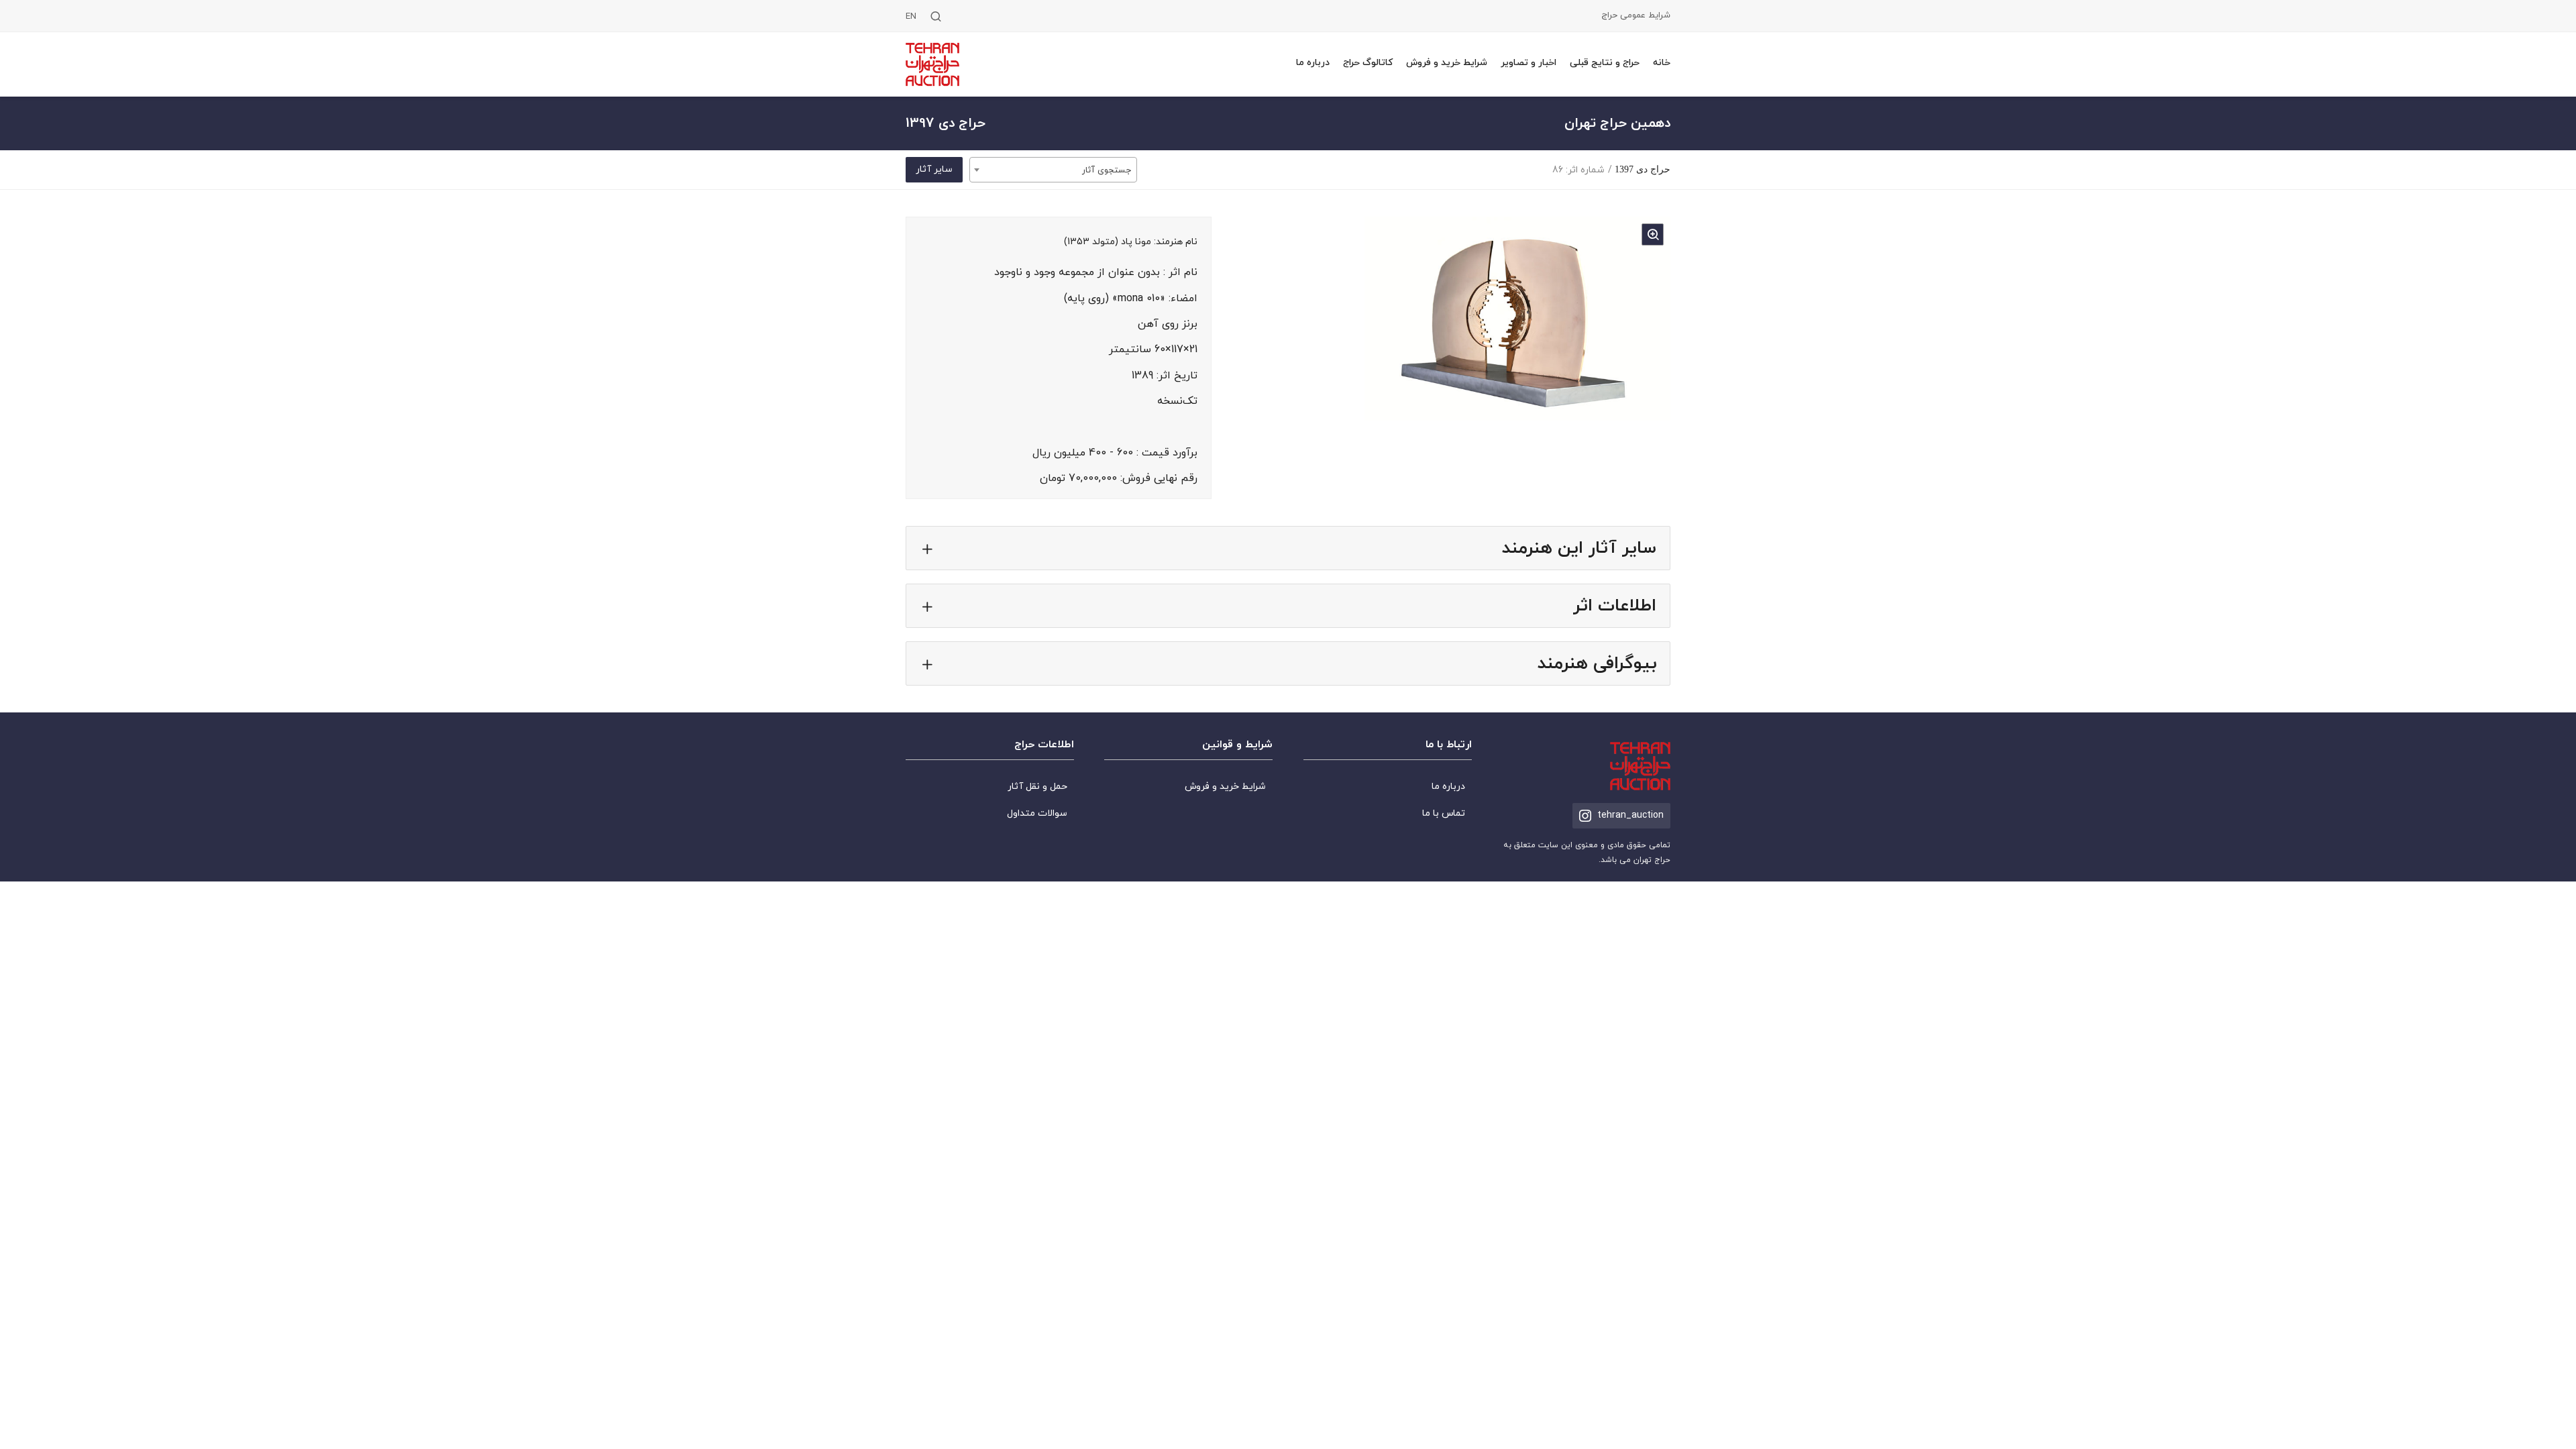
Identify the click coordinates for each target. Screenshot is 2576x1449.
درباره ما (1313, 63)
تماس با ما (1444, 813)
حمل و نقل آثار (1037, 787)
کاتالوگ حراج (1368, 63)
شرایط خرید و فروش (1447, 63)
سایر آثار (934, 169)
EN (911, 17)
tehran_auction (1630, 815)
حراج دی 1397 (1643, 169)
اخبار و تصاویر (1528, 63)
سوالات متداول (1037, 813)
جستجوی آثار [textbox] (1107, 170)
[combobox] (1053, 170)
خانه (1662, 63)
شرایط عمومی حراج (1636, 16)
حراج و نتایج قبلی (1605, 63)
